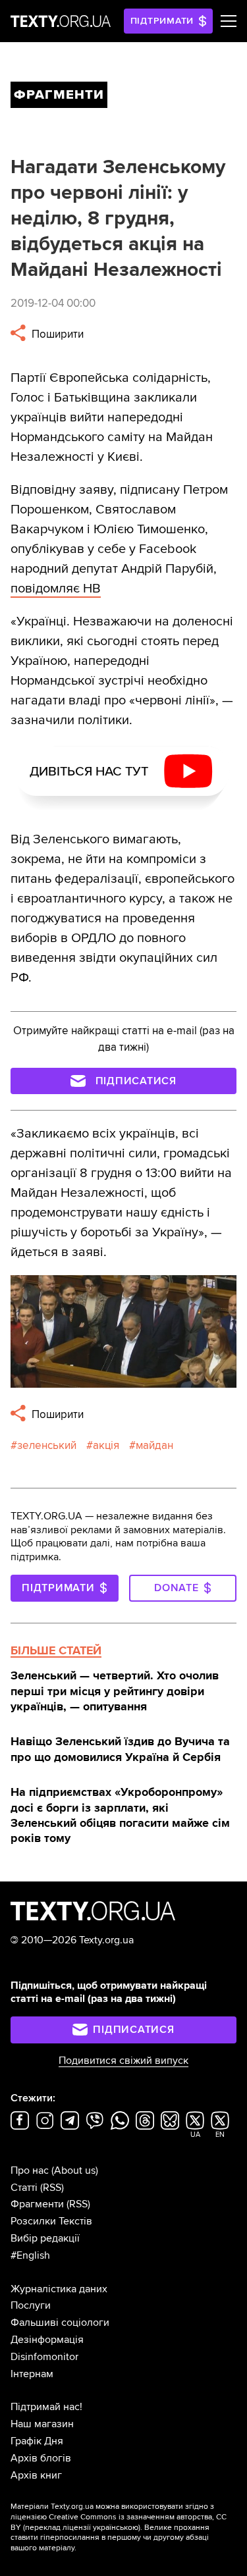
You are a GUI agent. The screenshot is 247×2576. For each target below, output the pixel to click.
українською (116, 2528)
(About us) (75, 2170)
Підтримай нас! (46, 2407)
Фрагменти (37, 2204)
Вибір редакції (45, 2238)
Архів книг (36, 2475)
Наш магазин (42, 2424)
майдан (154, 1445)
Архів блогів (41, 2458)
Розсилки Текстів (51, 2221)
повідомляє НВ (56, 589)
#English (30, 2255)
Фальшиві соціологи (60, 2323)
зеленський (47, 1445)
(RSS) (52, 2188)
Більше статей (56, 1650)
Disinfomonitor (44, 2357)
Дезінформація (47, 2340)
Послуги (31, 2305)
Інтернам (32, 2374)
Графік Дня (37, 2441)
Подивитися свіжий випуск (123, 2061)
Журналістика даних (59, 2289)
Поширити (56, 334)
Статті (24, 2188)
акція (106, 1445)
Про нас (30, 2170)
